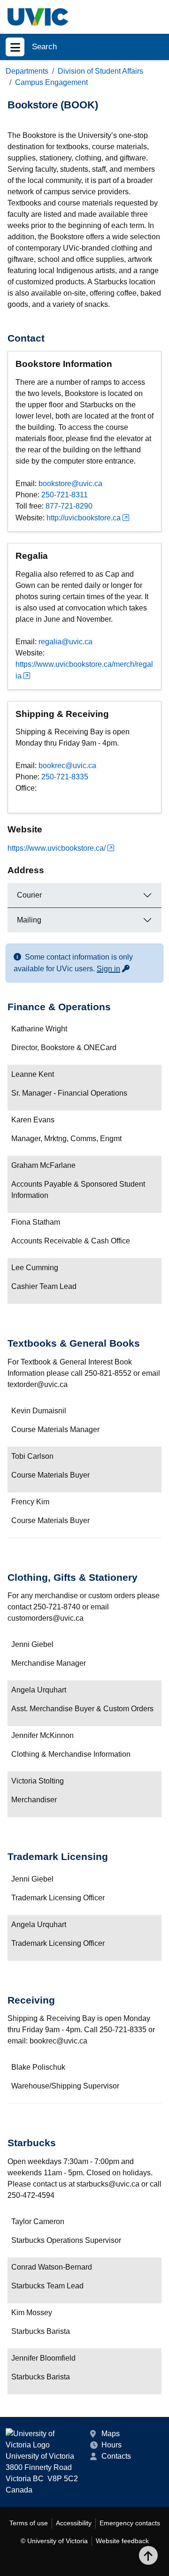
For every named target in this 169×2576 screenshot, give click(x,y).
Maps (111, 2434)
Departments (27, 71)
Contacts (116, 2456)
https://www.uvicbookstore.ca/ (57, 848)
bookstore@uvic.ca (70, 484)
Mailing (29, 920)
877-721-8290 (69, 506)
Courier (29, 895)
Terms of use (29, 2523)
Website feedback (122, 2541)
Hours (111, 2445)
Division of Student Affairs (100, 71)
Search (44, 47)
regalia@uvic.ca (65, 642)
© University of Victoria (54, 2541)
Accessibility (74, 2523)
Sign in (114, 969)
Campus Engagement (51, 82)
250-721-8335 (65, 777)
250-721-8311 (65, 495)
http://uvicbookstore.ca (84, 518)
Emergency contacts (130, 2523)
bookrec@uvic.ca (67, 766)
